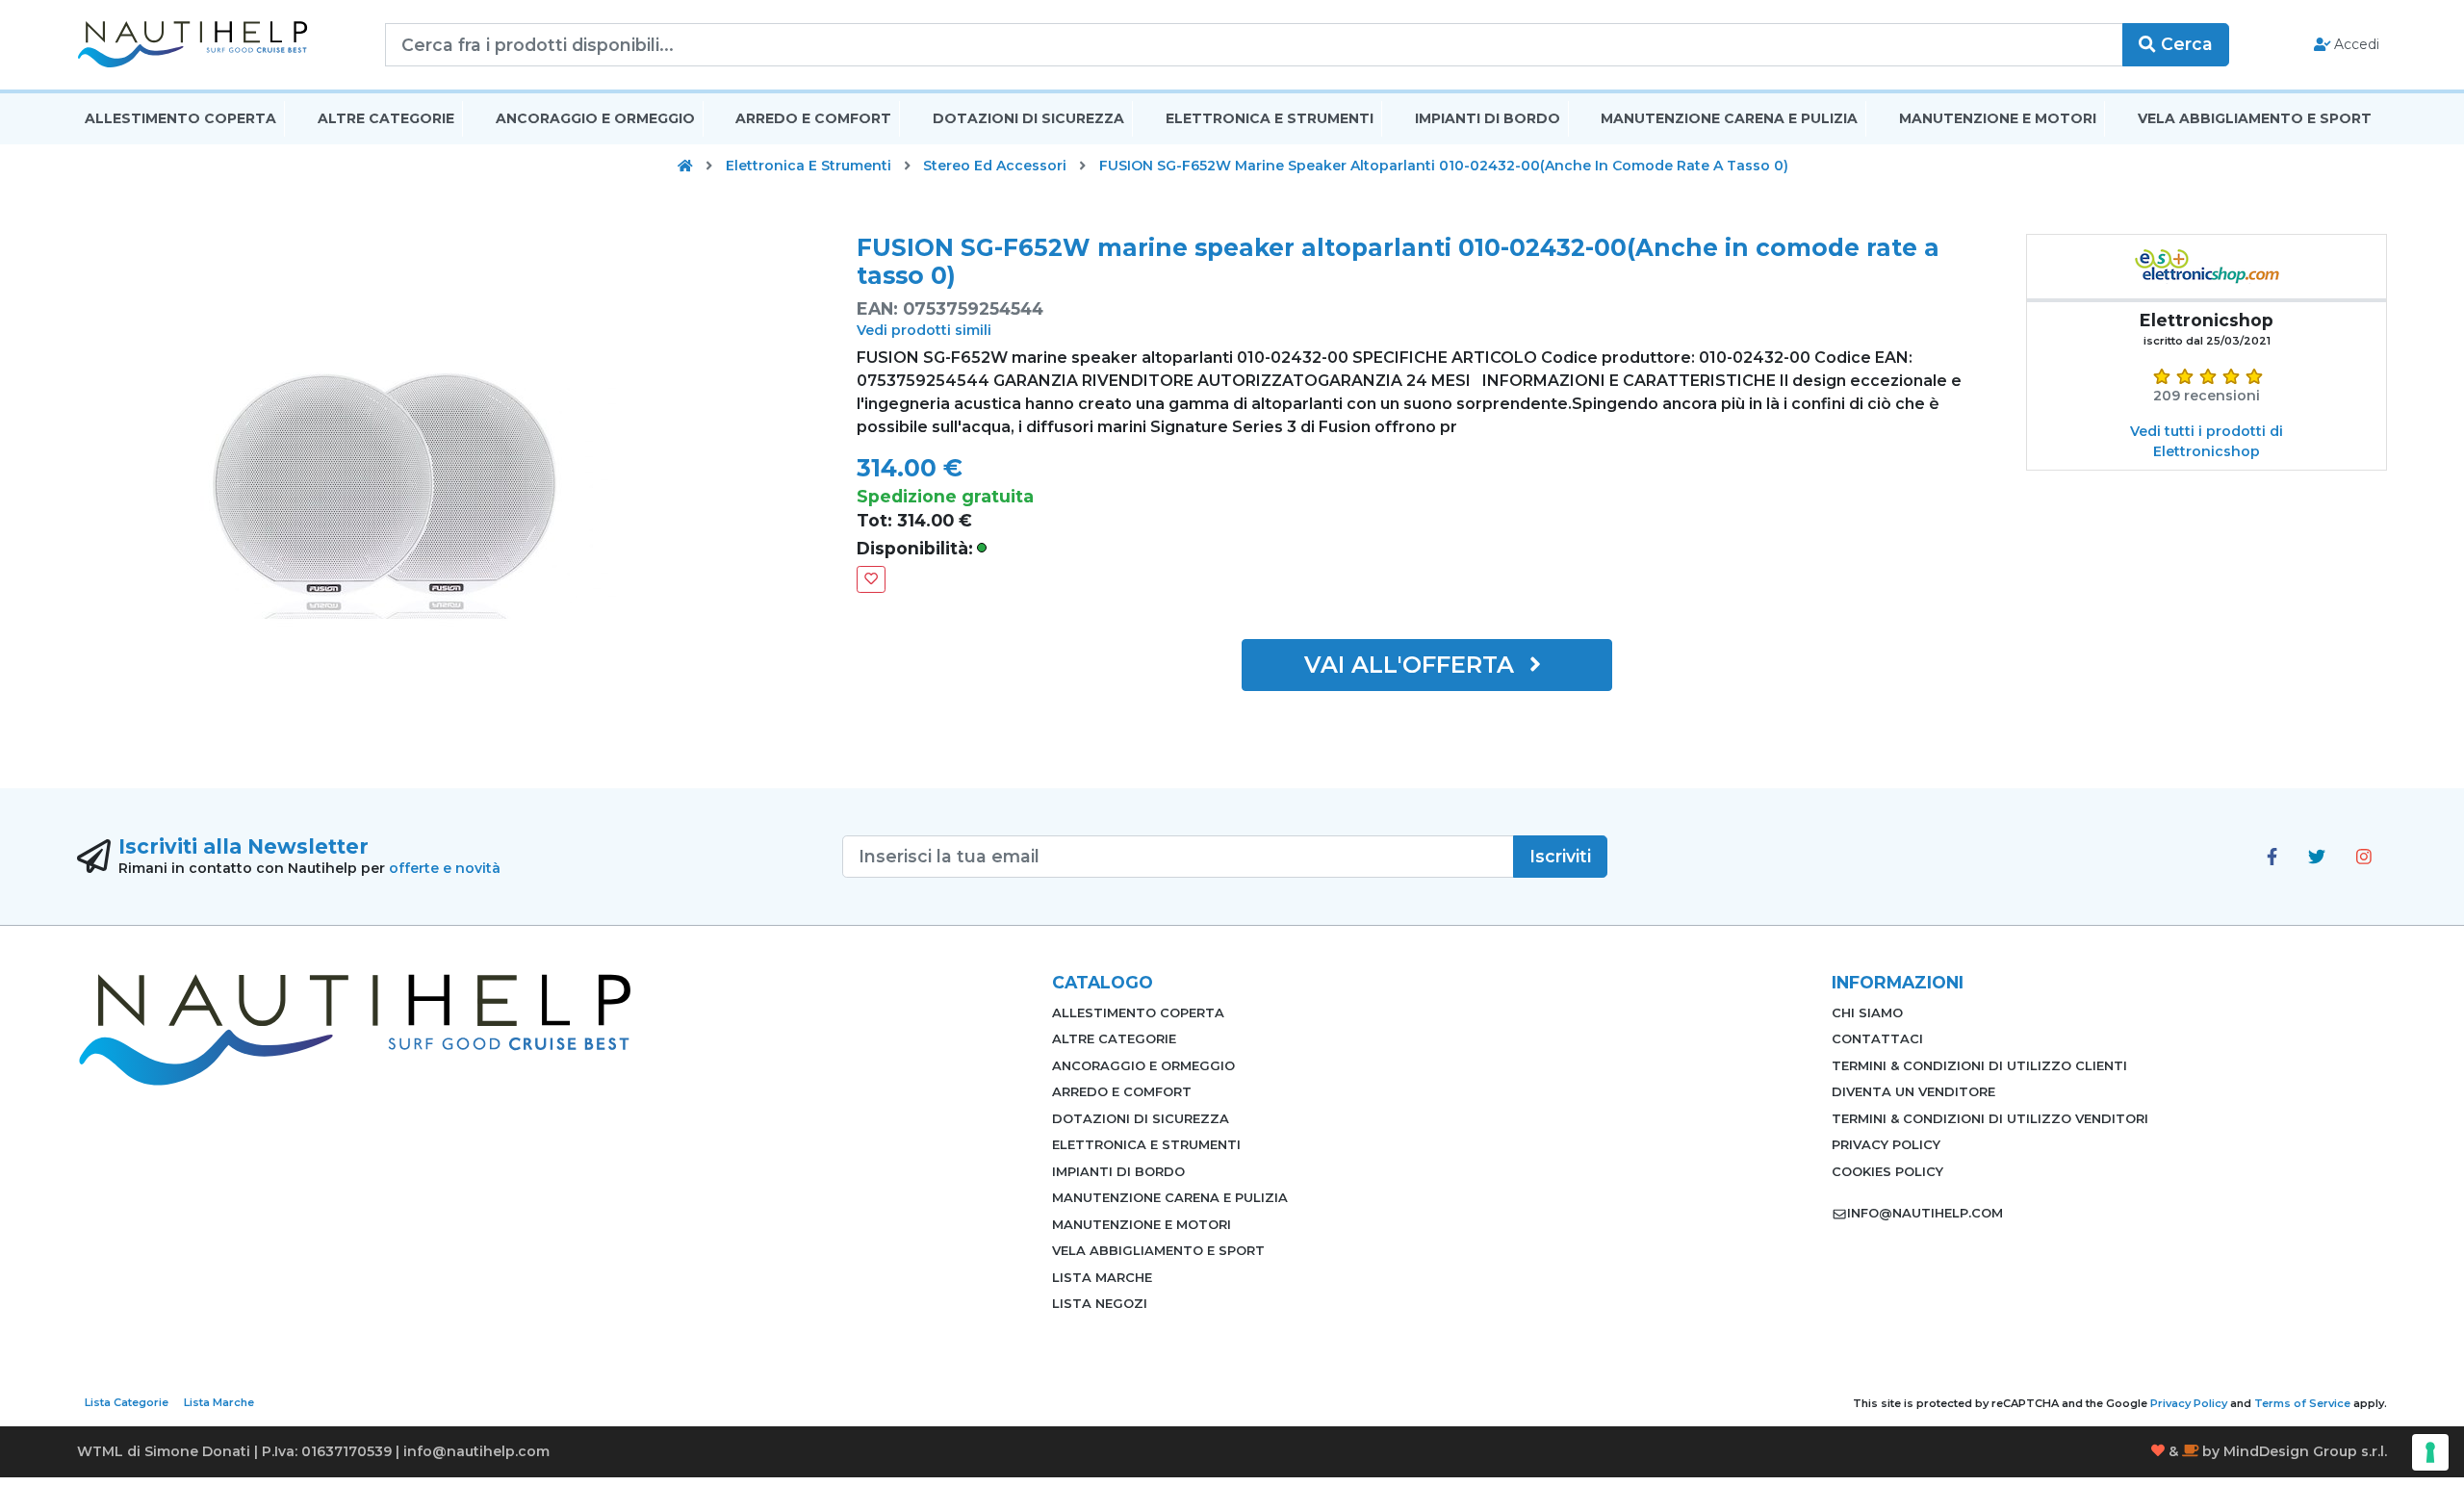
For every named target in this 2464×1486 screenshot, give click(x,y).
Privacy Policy (1886, 1144)
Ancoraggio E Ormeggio (595, 118)
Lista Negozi (1100, 1303)
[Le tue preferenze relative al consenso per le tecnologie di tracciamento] (2430, 1452)
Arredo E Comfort (813, 118)
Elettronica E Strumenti (1270, 118)
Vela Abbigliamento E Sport (2255, 118)
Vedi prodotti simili (924, 330)
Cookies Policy (1887, 1171)
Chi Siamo (1867, 1012)
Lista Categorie (127, 1402)
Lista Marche (1102, 1277)
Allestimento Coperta (180, 118)
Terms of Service (2302, 1403)
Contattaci (1877, 1038)
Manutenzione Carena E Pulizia (1729, 118)
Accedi (2355, 44)
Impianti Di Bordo (1488, 118)
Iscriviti (1560, 856)
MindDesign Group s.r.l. (2305, 1451)
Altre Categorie (386, 118)
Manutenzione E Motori (1998, 118)
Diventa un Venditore (1913, 1091)
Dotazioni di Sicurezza (1028, 118)
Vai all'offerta (1412, 665)
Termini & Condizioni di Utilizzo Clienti (1979, 1065)
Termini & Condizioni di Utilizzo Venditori (1990, 1118)
